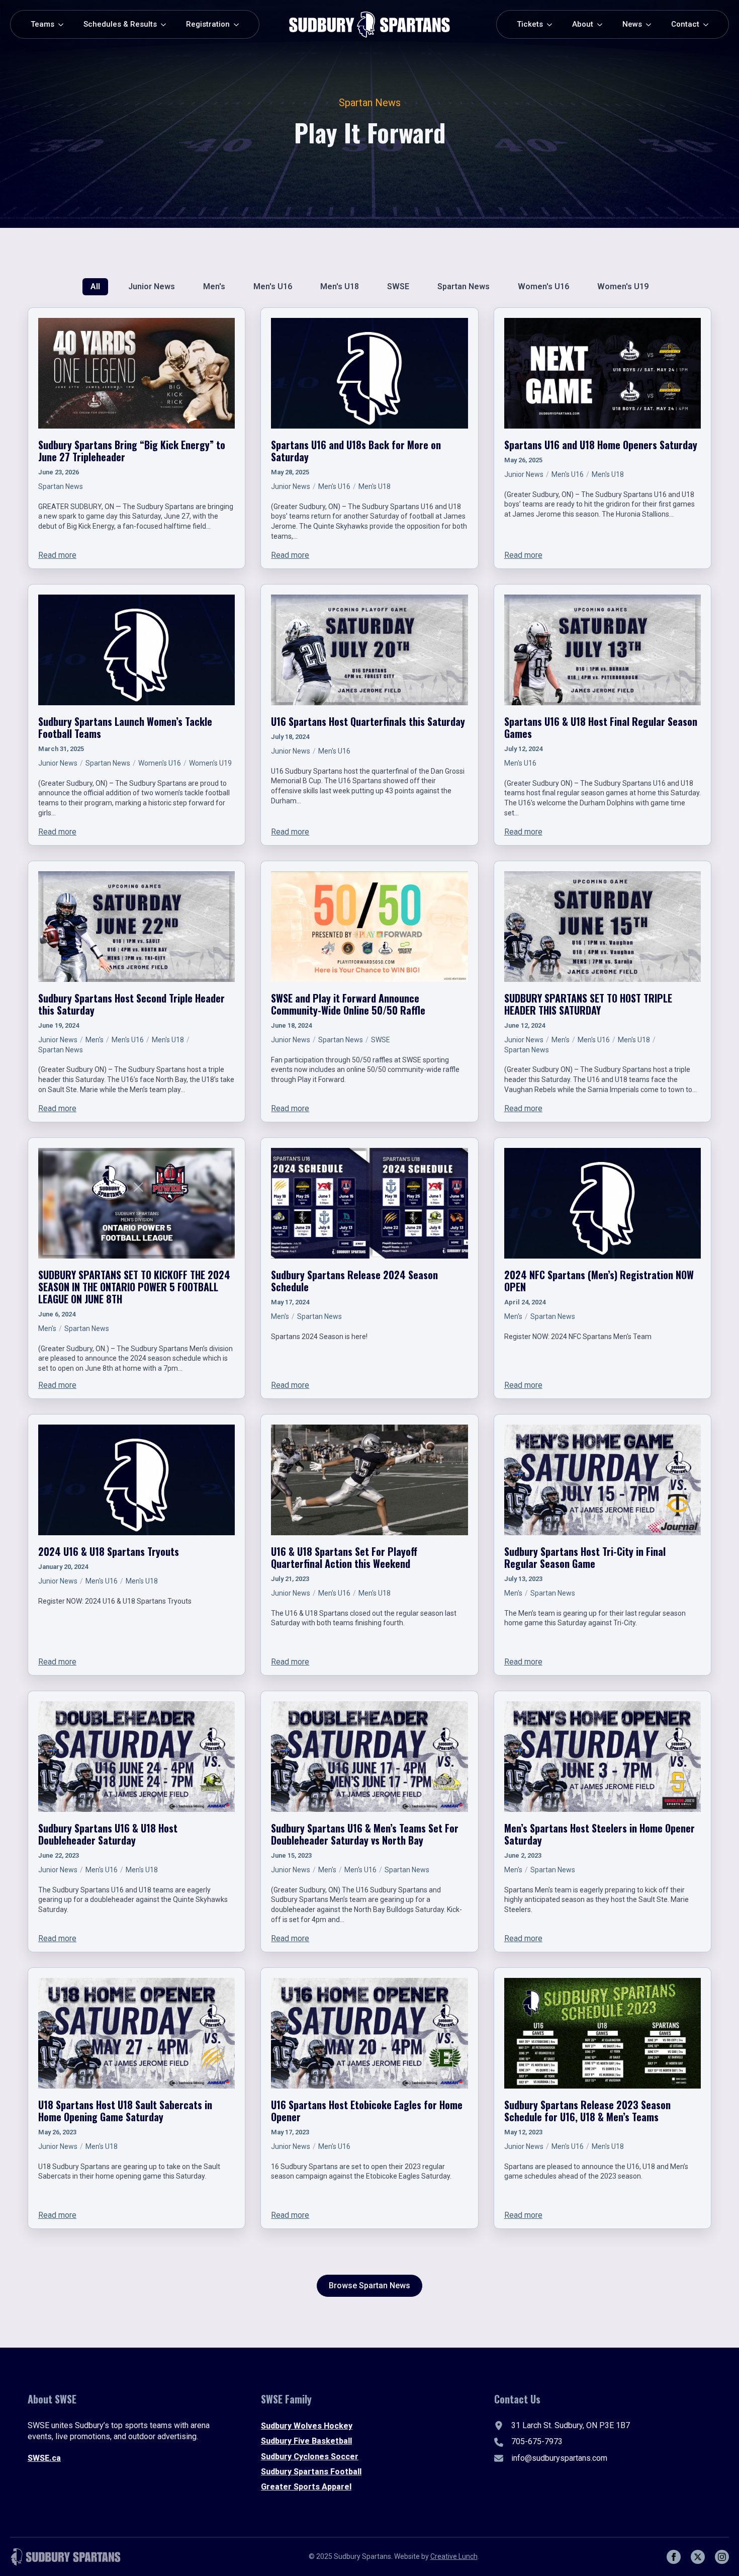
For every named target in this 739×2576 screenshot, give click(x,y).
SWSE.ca (44, 2458)
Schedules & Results (120, 24)
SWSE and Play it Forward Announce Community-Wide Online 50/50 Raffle (348, 1004)
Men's (95, 1040)
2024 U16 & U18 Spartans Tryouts (109, 1551)
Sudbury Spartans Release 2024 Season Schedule (354, 1281)
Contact (685, 24)
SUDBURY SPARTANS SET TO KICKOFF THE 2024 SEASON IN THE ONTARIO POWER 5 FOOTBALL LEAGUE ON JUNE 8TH (134, 1287)
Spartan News (61, 486)
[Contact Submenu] (709, 24)
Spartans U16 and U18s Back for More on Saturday (356, 451)
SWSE (381, 1040)
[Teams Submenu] (64, 24)
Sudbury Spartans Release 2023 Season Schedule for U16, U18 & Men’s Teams (587, 2111)
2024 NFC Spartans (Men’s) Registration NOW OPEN (599, 1281)
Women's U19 (210, 763)
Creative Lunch (454, 2556)
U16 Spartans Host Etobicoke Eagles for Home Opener (367, 2111)
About (583, 24)
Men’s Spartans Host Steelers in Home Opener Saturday (599, 1834)
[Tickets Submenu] (552, 24)
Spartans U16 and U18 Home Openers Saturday (601, 445)
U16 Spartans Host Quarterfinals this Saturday (368, 721)
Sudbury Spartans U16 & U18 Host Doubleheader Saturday (108, 1834)
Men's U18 (375, 486)
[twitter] (698, 2557)
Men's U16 (334, 486)
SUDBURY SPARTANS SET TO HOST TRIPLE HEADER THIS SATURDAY (588, 1004)
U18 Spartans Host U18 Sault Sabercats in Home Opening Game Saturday (125, 2111)
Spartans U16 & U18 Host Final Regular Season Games (601, 727)
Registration (208, 24)
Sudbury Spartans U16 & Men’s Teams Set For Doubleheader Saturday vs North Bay (365, 1834)
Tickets (530, 24)
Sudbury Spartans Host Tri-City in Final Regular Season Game (585, 1557)
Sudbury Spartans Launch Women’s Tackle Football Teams (125, 727)
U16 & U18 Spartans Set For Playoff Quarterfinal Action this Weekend (344, 1557)
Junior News (291, 486)
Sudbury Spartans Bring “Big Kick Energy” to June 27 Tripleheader (132, 451)
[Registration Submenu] (239, 24)
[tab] (95, 287)
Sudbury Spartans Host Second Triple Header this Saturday (131, 1004)
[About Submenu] (603, 24)
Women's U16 (160, 763)
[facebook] (674, 2557)
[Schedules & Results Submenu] (166, 24)
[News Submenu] (652, 24)
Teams (42, 24)
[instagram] (722, 2557)
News (632, 24)
